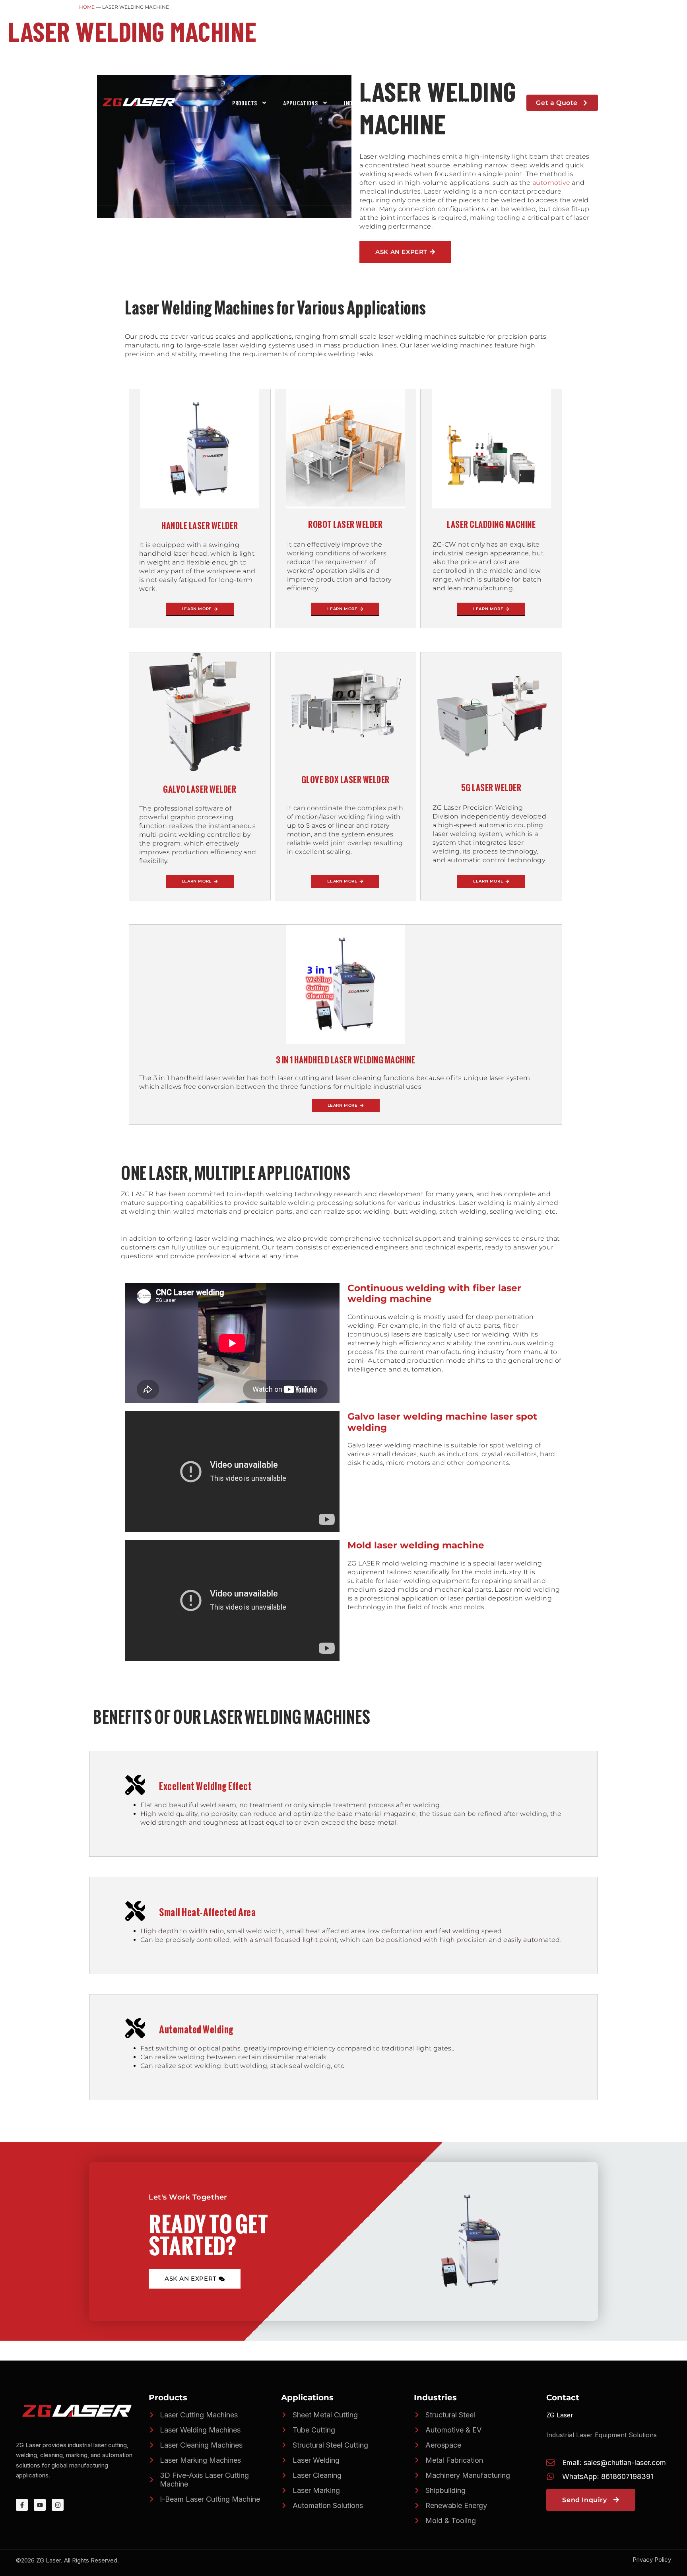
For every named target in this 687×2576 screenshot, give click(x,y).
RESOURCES (413, 103)
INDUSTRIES (359, 103)
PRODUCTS (245, 103)
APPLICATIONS (301, 103)
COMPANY (464, 103)
